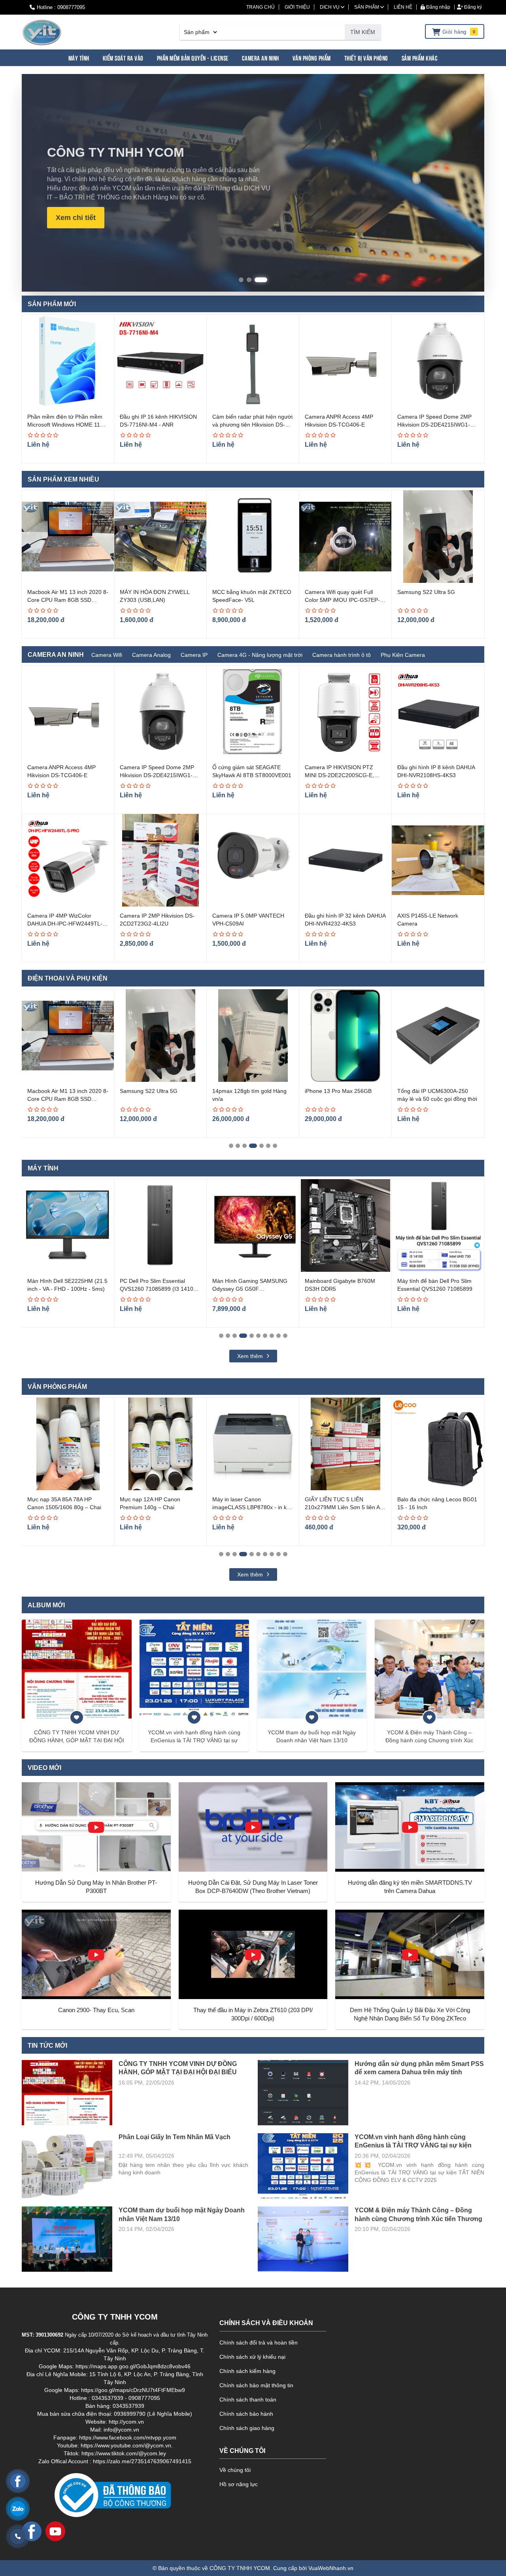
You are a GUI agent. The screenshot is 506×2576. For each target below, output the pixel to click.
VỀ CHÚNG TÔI (242, 2451)
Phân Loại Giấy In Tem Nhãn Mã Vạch (175, 2137)
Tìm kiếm (363, 32)
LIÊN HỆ (403, 7)
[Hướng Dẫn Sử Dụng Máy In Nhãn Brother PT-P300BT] (96, 1827)
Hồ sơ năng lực (239, 2484)
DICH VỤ (330, 7)
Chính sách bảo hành (246, 2414)
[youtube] (55, 2531)
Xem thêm (251, 1356)
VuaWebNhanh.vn (331, 2568)
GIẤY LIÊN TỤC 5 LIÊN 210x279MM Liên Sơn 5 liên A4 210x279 (251, 1507)
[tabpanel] (68, 1063)
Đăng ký (472, 7)
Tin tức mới (47, 2046)
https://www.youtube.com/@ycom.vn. (127, 2445)
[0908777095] (18, 2536)
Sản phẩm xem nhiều (63, 479)
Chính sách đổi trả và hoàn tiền (259, 2343)
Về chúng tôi (235, 2470)
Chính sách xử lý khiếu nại (252, 2357)
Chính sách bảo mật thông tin (256, 2385)
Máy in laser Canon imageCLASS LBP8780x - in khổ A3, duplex (160, 1507)
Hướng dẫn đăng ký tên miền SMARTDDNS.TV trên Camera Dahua (410, 1887)
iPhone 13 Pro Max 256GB (246, 1091)
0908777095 (71, 7)
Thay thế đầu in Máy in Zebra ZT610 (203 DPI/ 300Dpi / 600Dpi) (253, 2014)
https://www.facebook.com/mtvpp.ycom (128, 2438)
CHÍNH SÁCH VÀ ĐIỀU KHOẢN (266, 2323)
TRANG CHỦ (261, 7)
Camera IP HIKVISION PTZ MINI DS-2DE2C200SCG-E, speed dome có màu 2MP (339, 775)
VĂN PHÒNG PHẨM (57, 1387)
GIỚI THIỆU (297, 7)
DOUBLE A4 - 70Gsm (424, 1499)
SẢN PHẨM (367, 7)
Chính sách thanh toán (248, 2400)
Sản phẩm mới (52, 304)
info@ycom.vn (121, 2430)
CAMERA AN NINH (56, 655)
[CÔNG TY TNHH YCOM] (42, 32)
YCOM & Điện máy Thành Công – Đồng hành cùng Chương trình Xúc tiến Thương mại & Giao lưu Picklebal (429, 1737)
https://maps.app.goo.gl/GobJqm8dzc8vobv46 (133, 2366)
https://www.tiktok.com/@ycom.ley (124, 2453)
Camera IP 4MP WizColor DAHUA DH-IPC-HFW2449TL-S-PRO (68, 923)
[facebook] (32, 2531)
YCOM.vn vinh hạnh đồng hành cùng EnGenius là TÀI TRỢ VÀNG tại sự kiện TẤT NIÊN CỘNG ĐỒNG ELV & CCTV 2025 (194, 1737)
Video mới (44, 1768)
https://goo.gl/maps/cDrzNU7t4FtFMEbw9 (133, 2390)
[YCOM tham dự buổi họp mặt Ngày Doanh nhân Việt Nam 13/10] (312, 1669)
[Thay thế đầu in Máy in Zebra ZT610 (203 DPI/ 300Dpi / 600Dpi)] (253, 1954)
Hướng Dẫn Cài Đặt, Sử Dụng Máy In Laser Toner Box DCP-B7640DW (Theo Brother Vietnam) (253, 1887)
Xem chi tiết (76, 218)
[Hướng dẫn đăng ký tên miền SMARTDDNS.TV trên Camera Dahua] (410, 1827)
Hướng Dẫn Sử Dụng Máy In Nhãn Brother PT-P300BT (96, 1887)
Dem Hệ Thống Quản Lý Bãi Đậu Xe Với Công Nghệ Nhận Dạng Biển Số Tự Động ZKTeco (410, 2014)
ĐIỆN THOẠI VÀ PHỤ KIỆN (68, 978)
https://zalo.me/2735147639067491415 (142, 2461)
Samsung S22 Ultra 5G (426, 592)
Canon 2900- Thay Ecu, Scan (96, 2010)
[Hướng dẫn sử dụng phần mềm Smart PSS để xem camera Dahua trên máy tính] (303, 2093)
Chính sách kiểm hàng (247, 2371)
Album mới (46, 1605)
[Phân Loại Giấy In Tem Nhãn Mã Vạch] (67, 2166)
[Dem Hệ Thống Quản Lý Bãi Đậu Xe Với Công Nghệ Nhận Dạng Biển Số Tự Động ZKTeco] (410, 1954)
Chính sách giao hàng (247, 2428)
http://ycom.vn (126, 2422)
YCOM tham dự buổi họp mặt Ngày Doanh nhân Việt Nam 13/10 (312, 1736)
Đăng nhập (438, 7)
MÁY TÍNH (43, 1168)
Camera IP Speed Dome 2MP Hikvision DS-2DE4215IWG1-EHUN (434, 424)
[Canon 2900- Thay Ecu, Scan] (96, 1954)
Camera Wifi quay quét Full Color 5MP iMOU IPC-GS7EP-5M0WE (342, 600)
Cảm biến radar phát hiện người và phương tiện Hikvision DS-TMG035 (252, 424)
